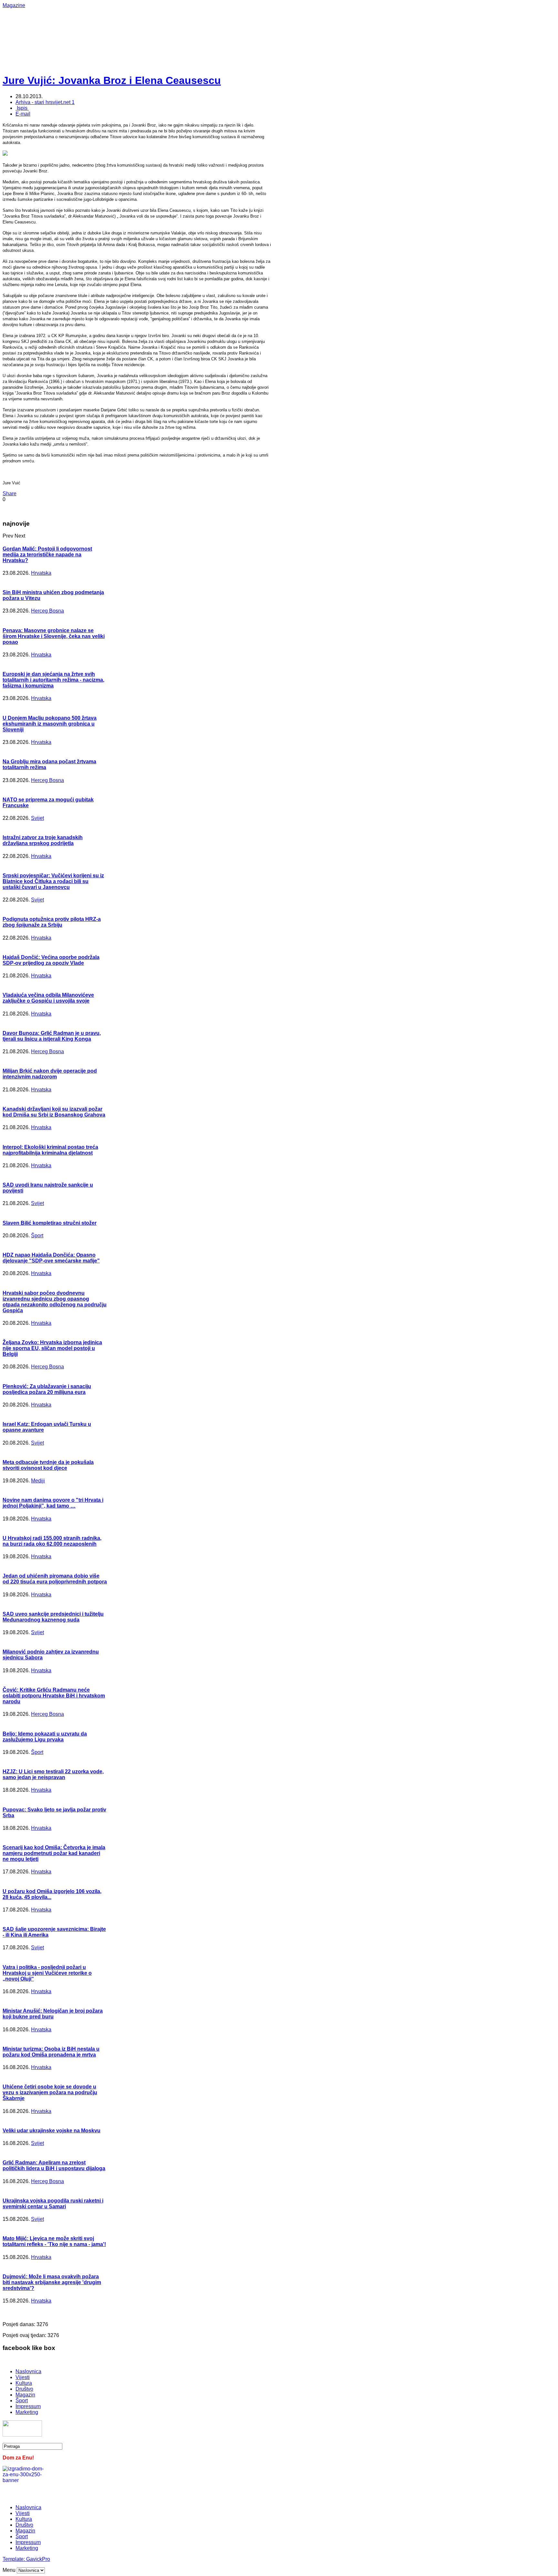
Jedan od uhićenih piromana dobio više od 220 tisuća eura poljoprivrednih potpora (55, 1579)
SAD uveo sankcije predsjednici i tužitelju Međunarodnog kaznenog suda (53, 1617)
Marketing (27, 2412)
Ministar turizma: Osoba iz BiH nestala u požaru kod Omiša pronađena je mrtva (51, 2052)
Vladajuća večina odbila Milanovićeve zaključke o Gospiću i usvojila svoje (48, 998)
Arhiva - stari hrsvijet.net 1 (45, 102)
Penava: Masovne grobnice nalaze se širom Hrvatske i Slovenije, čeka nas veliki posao (54, 636)
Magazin (25, 2395)
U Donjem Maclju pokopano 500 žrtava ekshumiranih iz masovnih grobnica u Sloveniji (50, 724)
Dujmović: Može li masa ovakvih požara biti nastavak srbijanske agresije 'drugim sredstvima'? (52, 2282)
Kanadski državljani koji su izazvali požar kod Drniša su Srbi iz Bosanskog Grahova (54, 1112)
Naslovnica (28, 2371)
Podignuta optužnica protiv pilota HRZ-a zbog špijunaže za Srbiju (52, 922)
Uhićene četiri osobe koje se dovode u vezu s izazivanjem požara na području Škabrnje (50, 2092)
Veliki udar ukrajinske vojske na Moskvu (52, 2131)
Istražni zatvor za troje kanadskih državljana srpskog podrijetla (43, 840)
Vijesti (23, 2377)
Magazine (14, 5)
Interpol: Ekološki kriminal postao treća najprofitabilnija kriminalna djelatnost (50, 1150)
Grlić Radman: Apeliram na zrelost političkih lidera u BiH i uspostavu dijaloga (54, 2165)
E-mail (23, 114)
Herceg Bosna (47, 611)
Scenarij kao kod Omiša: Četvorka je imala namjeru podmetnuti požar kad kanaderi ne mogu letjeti (54, 1853)
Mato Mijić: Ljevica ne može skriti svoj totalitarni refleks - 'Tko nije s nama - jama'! (54, 2241)
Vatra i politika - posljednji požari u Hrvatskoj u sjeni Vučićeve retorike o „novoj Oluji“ (47, 1973)
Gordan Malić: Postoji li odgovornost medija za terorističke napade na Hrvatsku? (47, 555)
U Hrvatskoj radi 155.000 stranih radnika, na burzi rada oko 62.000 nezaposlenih (52, 1541)
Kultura (24, 2383)
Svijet (37, 818)
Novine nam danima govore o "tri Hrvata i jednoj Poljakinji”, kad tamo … (53, 1503)
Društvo (24, 2389)
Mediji (38, 1481)
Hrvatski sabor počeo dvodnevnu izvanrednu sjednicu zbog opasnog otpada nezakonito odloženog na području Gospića (55, 1302)
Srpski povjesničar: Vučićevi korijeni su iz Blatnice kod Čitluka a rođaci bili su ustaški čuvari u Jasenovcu (53, 881)
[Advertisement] (212, 23)
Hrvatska (41, 573)
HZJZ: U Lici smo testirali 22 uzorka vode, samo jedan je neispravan (53, 1774)
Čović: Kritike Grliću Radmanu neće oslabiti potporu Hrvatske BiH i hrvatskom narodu (54, 1696)
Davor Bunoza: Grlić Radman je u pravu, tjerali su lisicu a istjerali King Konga (52, 1036)
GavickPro (38, 2559)
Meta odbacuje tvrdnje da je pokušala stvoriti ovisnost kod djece (48, 1465)
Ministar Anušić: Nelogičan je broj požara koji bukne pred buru (53, 2014)
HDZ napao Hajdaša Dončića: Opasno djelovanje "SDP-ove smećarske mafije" (51, 1258)
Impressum (28, 2406)
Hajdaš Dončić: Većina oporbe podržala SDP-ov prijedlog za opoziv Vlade (51, 960)
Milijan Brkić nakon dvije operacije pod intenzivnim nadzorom (50, 1074)
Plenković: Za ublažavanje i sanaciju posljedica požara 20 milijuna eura (47, 1389)
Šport (37, 1236)
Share (10, 494)
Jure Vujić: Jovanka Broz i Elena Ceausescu (112, 80)
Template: (14, 2559)
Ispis (22, 108)
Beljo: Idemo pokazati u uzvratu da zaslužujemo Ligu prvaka (45, 1737)
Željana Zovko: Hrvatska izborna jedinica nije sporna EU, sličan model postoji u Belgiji (52, 1348)
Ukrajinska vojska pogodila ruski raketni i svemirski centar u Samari (53, 2204)
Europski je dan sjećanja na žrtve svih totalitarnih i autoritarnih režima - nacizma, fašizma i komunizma (53, 680)
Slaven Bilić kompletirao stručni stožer (50, 1223)
